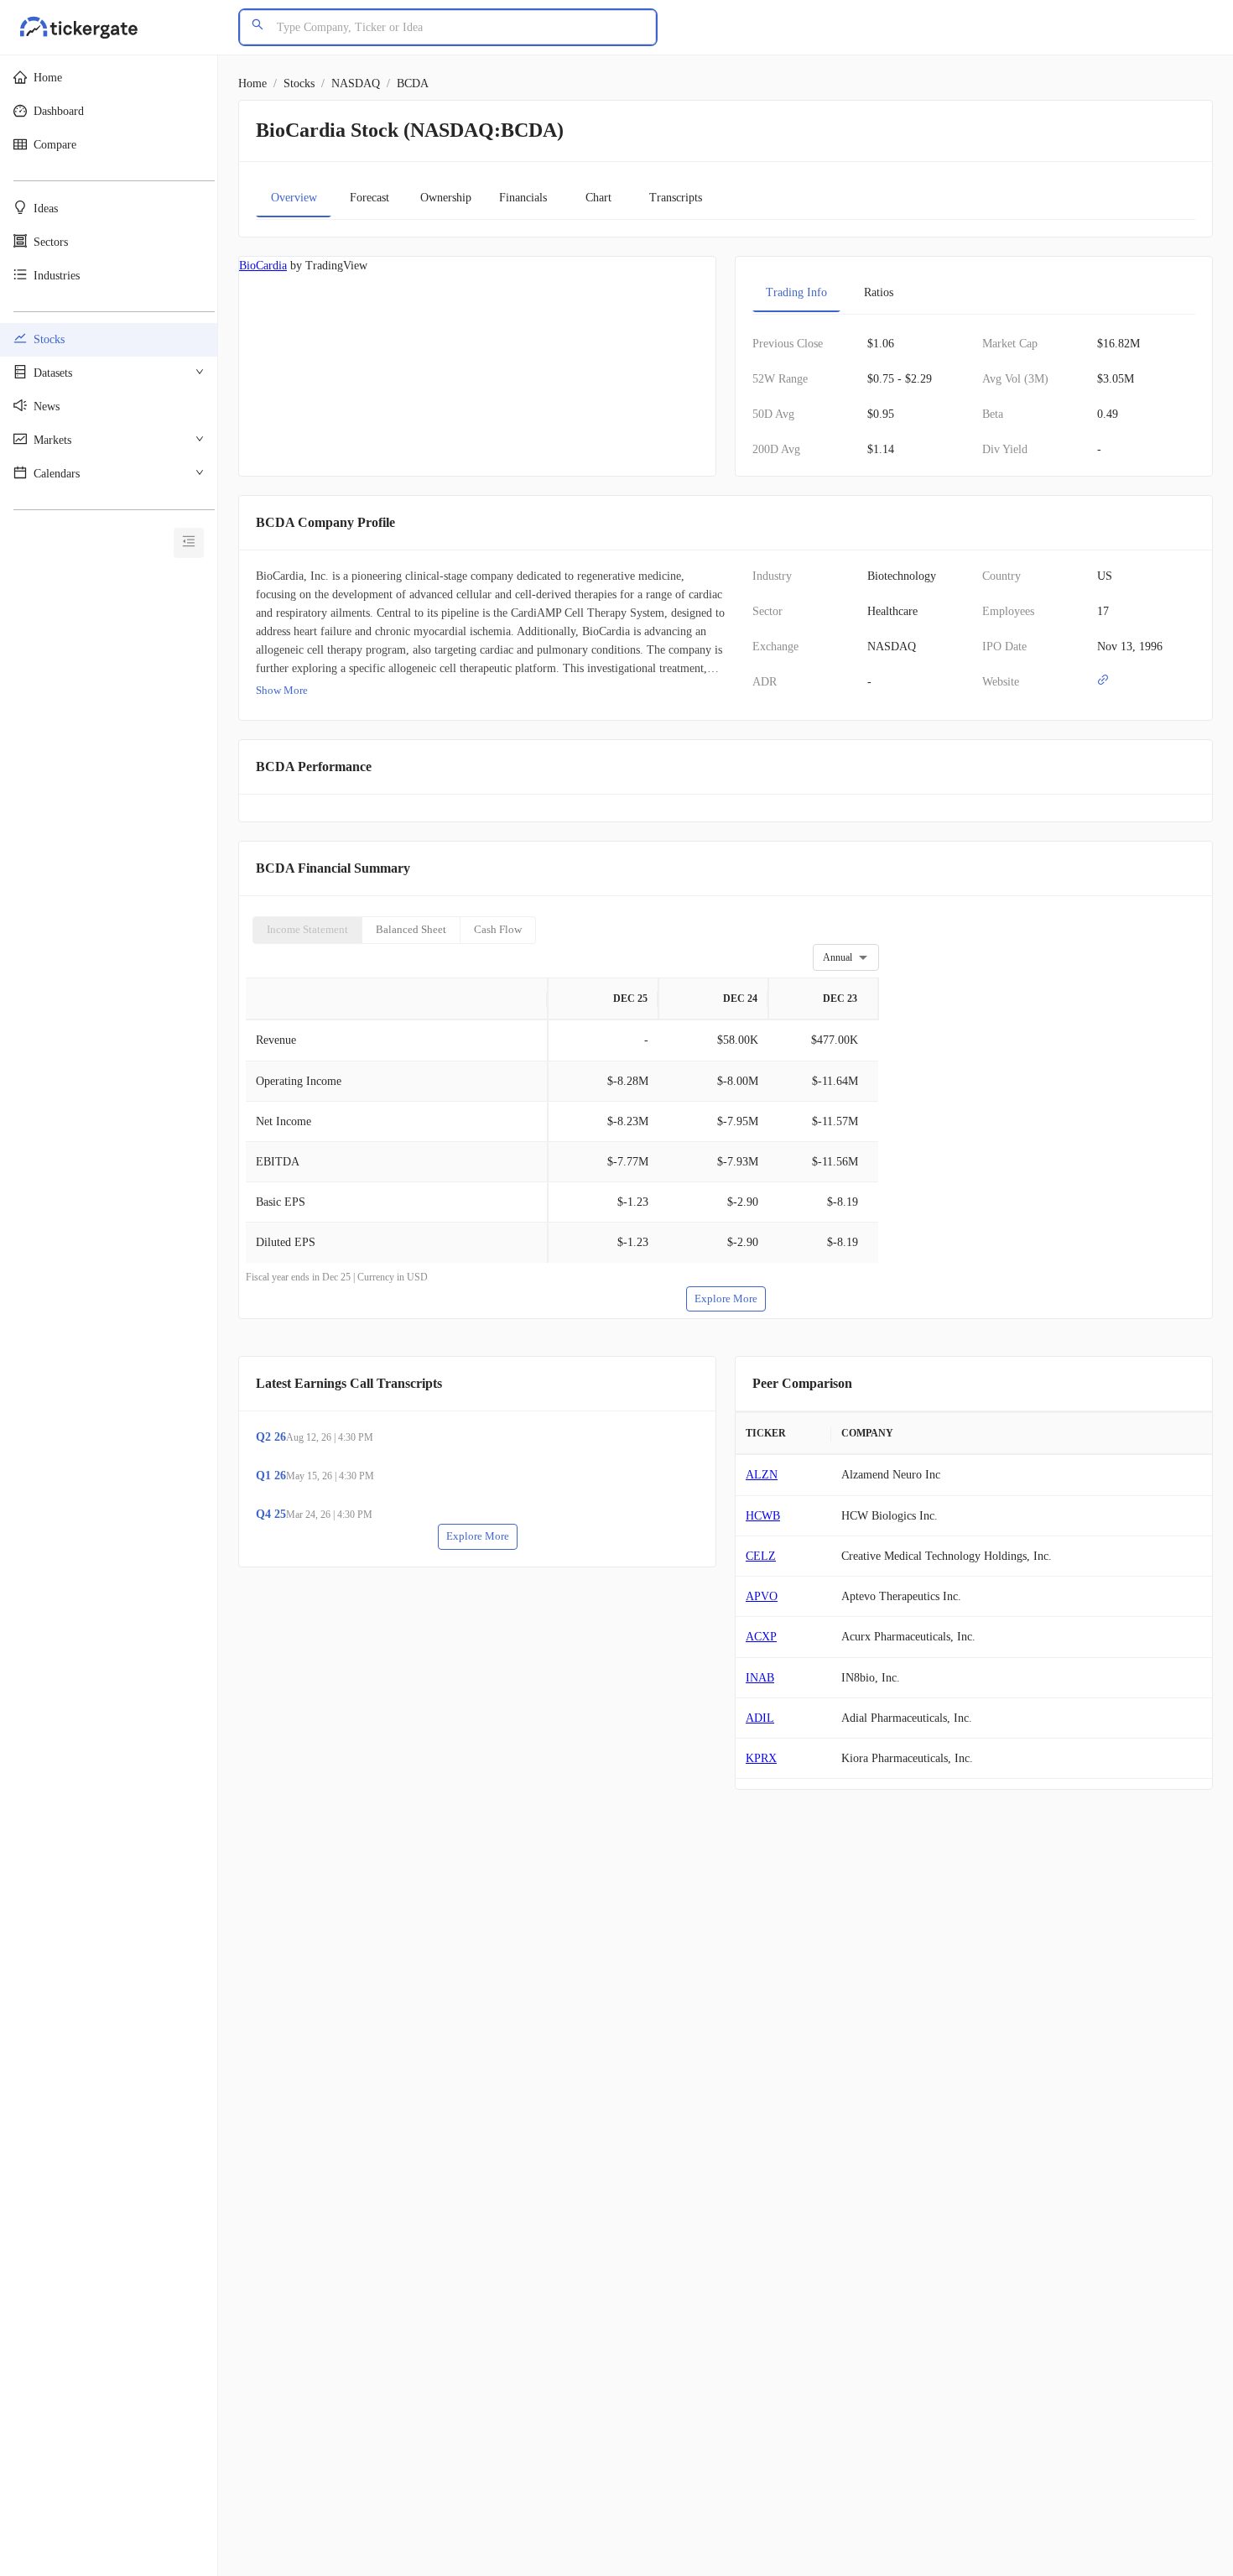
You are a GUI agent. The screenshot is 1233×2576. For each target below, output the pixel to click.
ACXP (761, 1637)
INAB (760, 1678)
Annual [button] (838, 957)
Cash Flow (498, 929)
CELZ (761, 1556)
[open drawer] (189, 543)
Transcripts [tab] (676, 198)
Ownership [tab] (446, 198)
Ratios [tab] (879, 292)
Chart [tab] (598, 198)
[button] (109, 78)
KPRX (761, 1758)
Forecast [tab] (369, 198)
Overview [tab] (294, 198)
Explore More (726, 1298)
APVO (762, 1596)
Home (252, 83)
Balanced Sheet (411, 929)
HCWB (763, 1516)
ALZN (762, 1475)
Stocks (299, 83)
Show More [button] (282, 690)
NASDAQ (356, 83)
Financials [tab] (523, 198)
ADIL (760, 1718)
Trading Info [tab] (796, 292)
